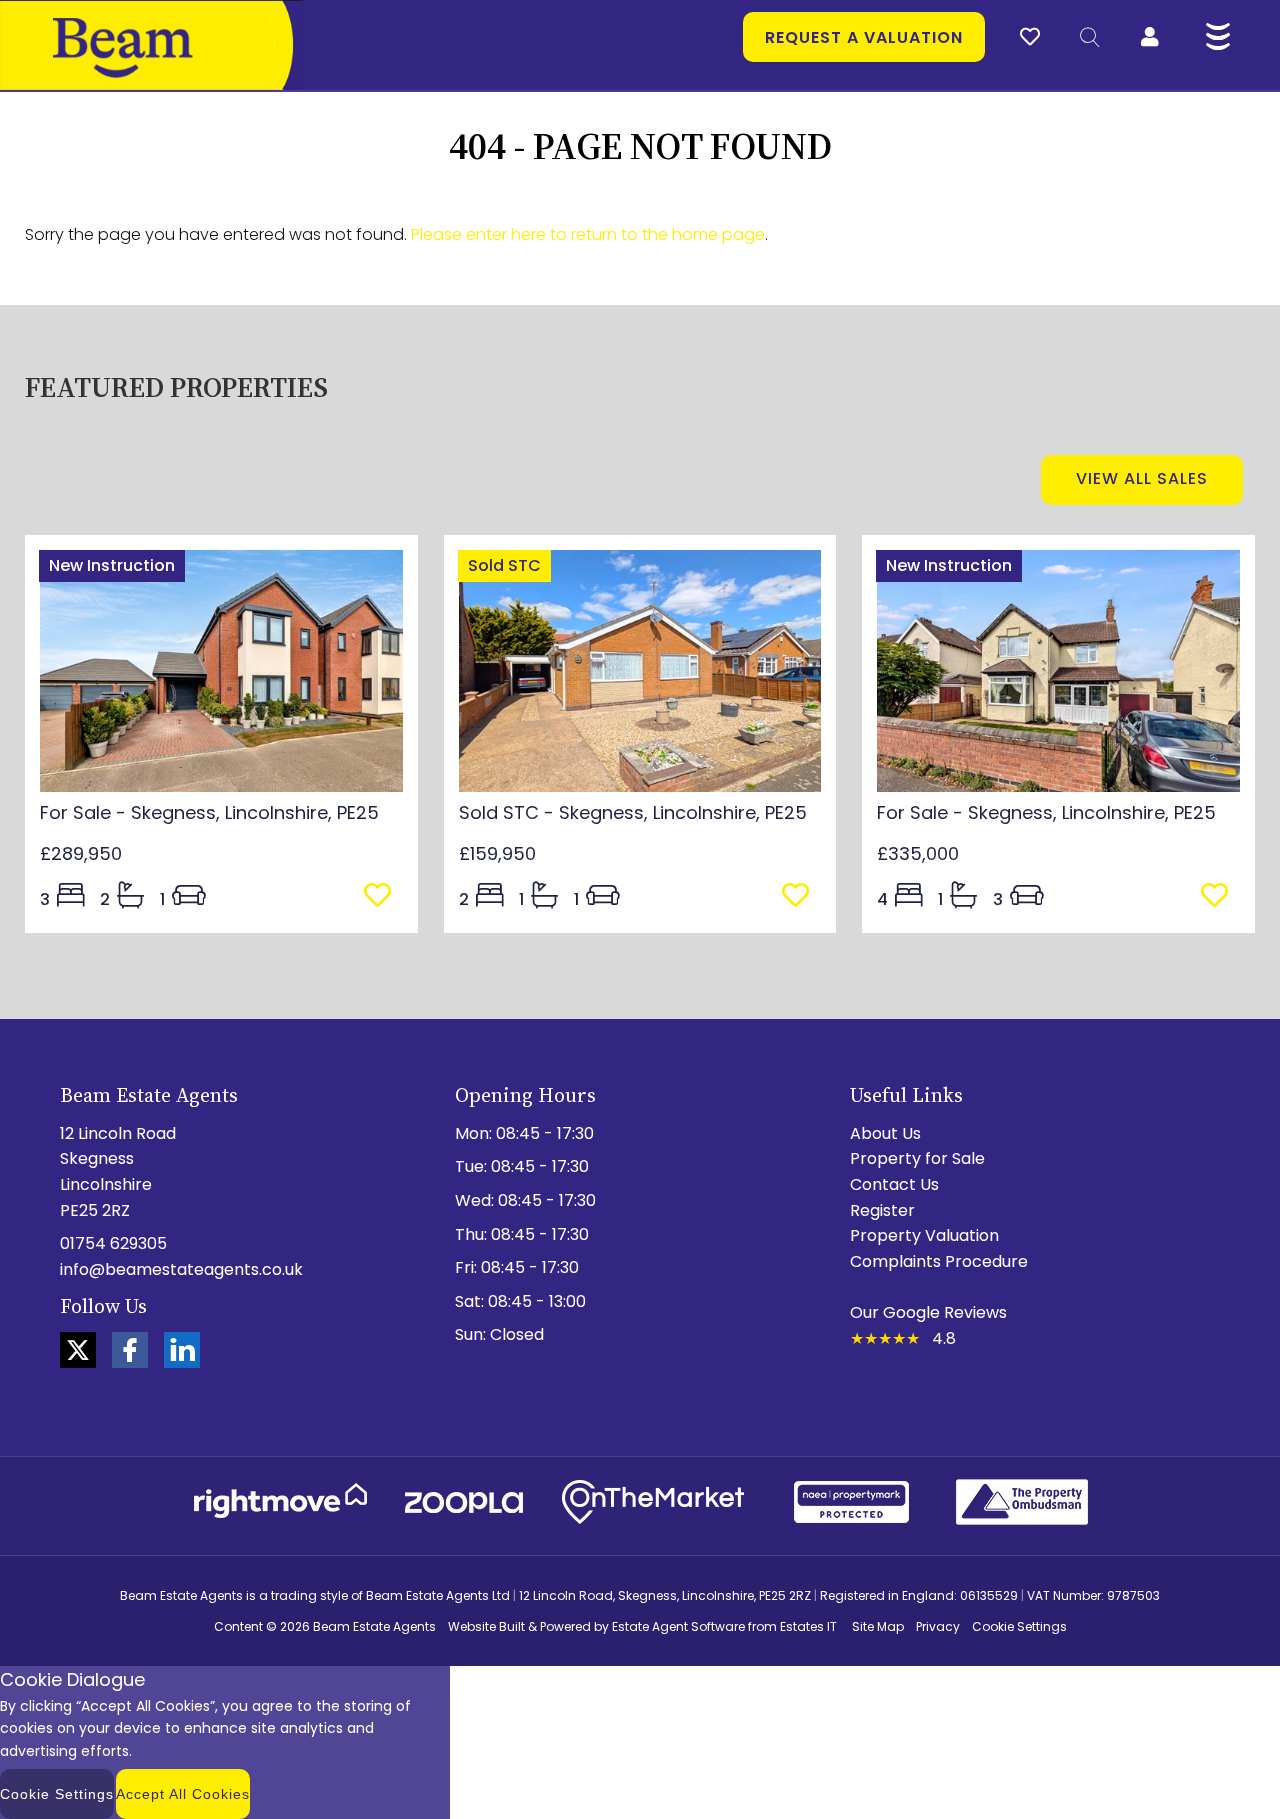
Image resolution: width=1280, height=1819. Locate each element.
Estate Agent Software (678, 1626)
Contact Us (894, 1184)
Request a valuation (864, 37)
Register (882, 1210)
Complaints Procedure (939, 1261)
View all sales (1142, 478)
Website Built (486, 1626)
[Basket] (1030, 34)
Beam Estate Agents (374, 1626)
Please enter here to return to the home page (588, 234)
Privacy (938, 1626)
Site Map (878, 1626)
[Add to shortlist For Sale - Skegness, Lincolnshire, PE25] (383, 897)
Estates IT (808, 1626)
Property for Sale (917, 1158)
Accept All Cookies (183, 1794)
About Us (885, 1133)
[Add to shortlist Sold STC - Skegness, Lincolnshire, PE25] (801, 897)
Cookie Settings (1019, 1626)
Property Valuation (924, 1235)
